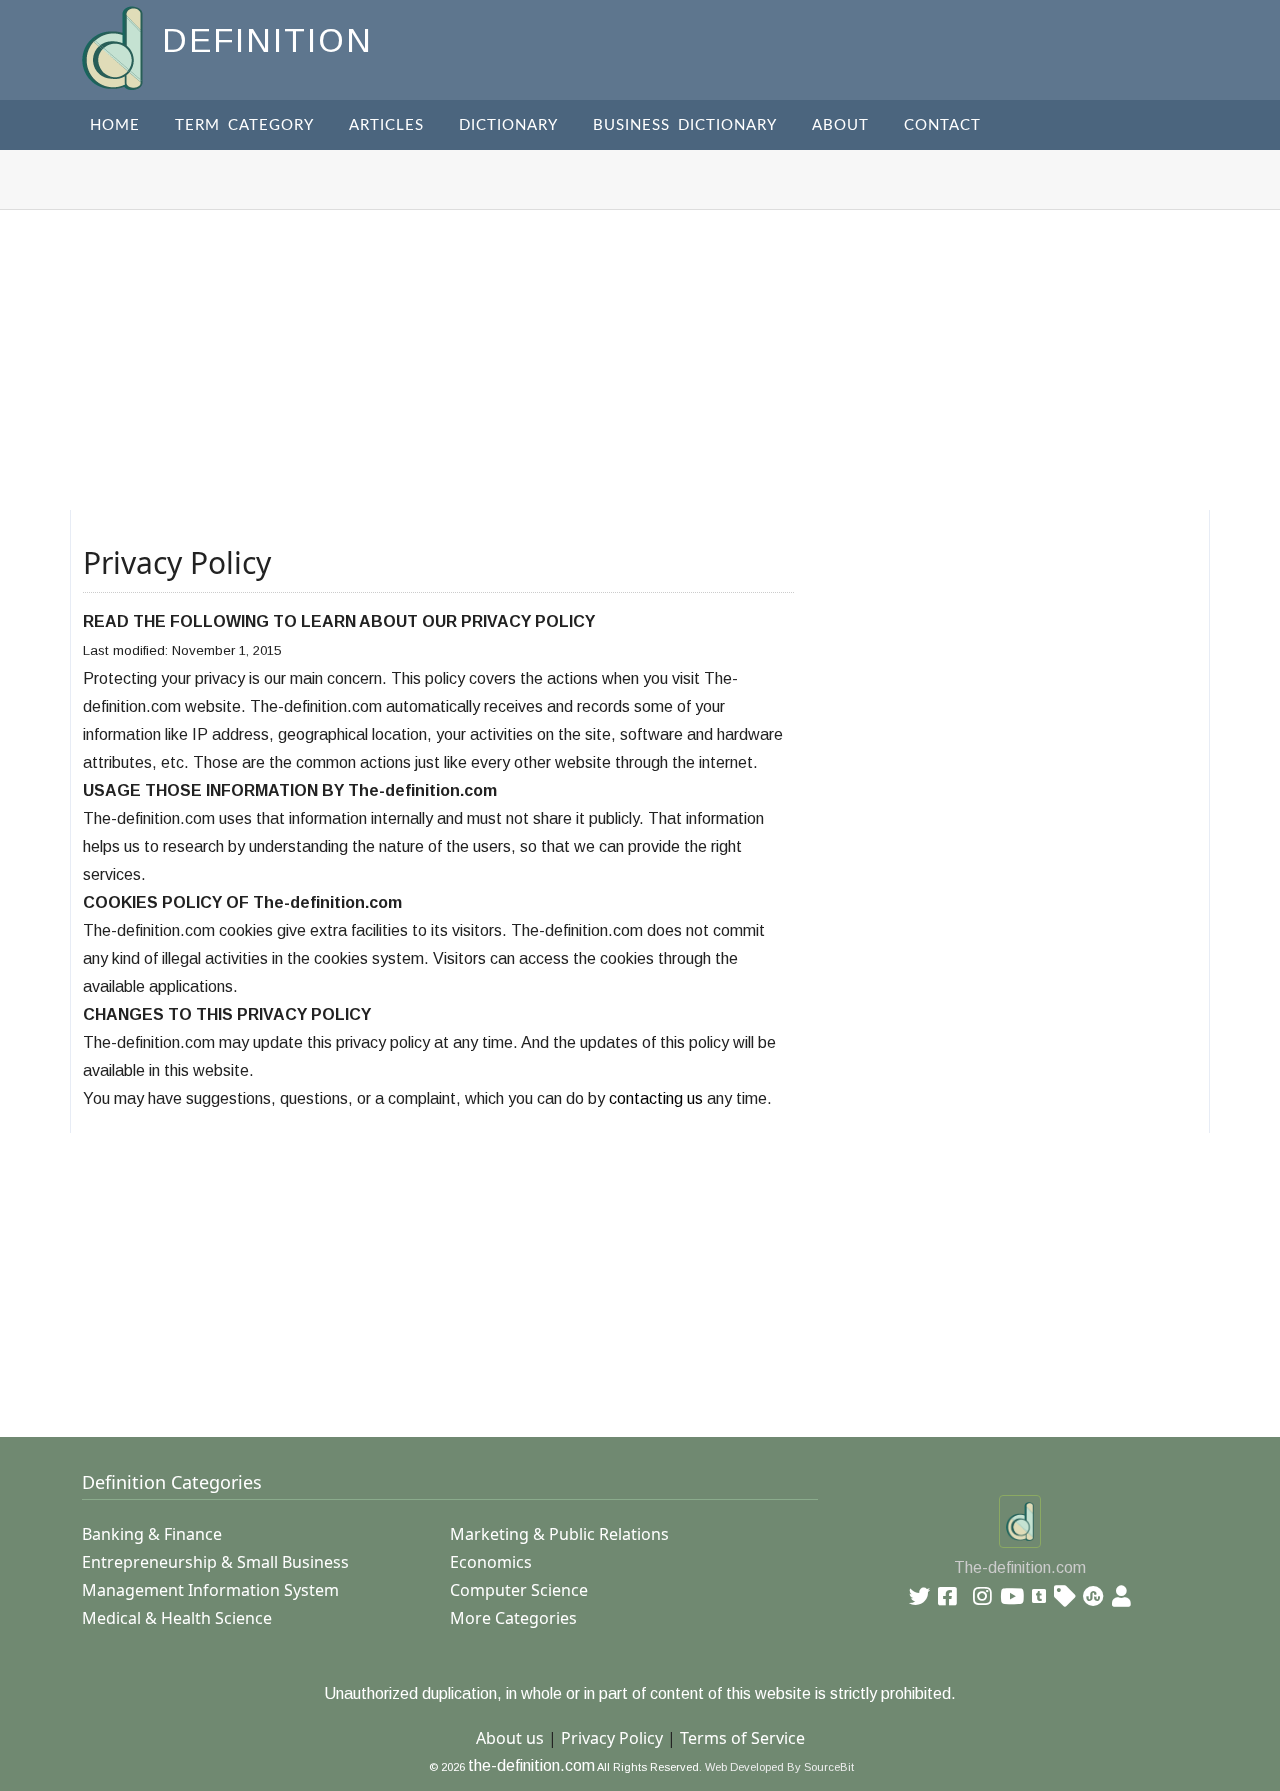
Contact (942, 125)
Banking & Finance (152, 1534)
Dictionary (508, 125)
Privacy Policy (612, 1738)
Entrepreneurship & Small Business (215, 1562)
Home (115, 125)
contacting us (656, 1098)
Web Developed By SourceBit (779, 1767)
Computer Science (519, 1590)
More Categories (513, 1618)
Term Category (244, 125)
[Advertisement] (640, 360)
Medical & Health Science (177, 1618)
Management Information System (210, 1590)
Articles (386, 125)
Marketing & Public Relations (559, 1534)
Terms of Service (742, 1738)
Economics (491, 1562)
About (840, 125)
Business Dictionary (685, 125)
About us (510, 1738)
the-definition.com (531, 1765)
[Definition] (114, 46)
